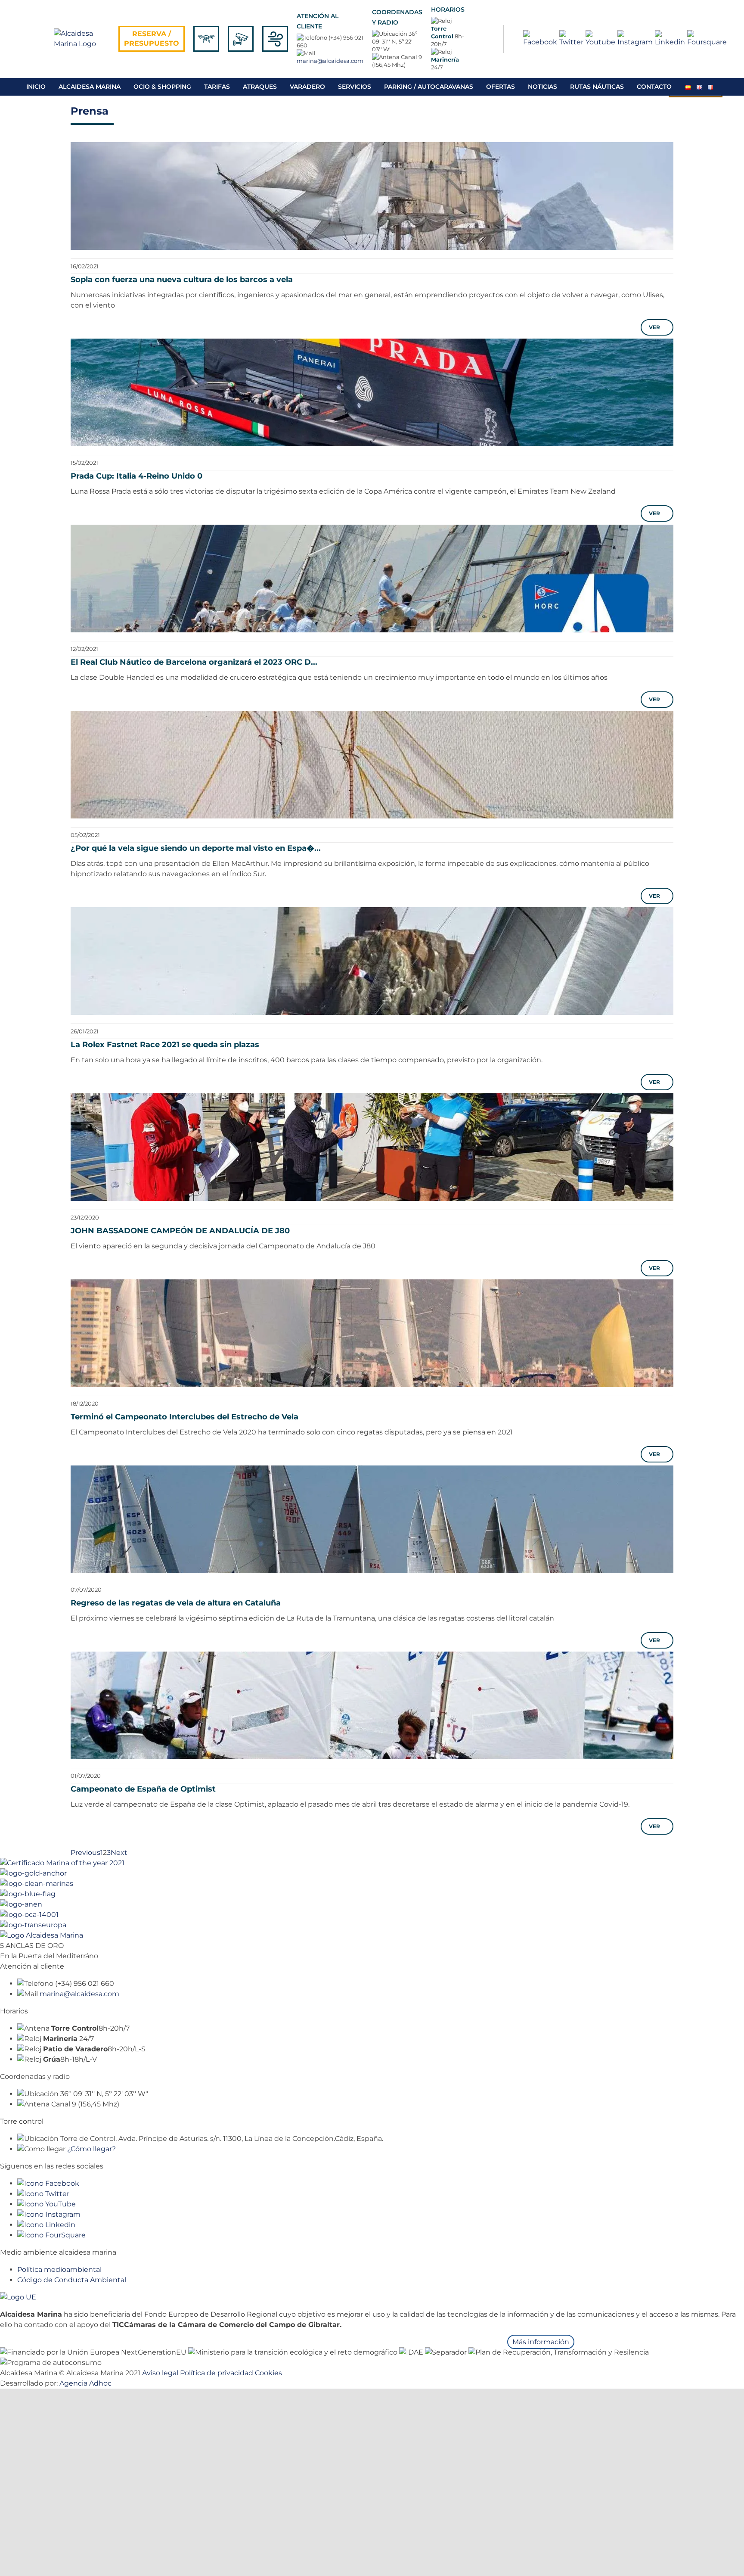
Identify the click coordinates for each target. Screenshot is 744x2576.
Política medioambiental (59, 2270)
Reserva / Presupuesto (152, 39)
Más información (541, 2342)
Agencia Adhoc (85, 2383)
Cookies (268, 2373)
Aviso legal (160, 2373)
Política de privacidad (217, 2373)
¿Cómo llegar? (91, 2149)
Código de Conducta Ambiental (72, 2280)
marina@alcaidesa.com (330, 61)
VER (656, 327)
